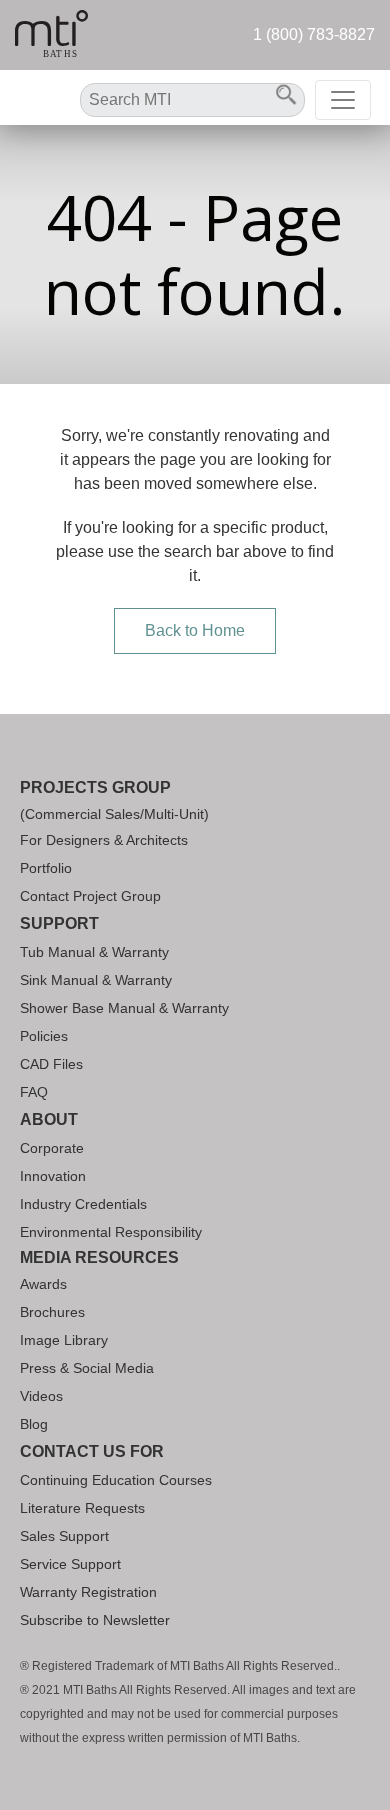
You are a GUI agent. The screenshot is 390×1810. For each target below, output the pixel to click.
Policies (44, 1036)
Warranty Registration (88, 1592)
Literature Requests (82, 1508)
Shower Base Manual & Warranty (124, 1008)
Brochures (52, 1312)
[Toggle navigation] (343, 100)
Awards (43, 1284)
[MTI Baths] (51, 35)
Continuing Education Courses (116, 1480)
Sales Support (64, 1536)
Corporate (52, 1148)
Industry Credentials (83, 1204)
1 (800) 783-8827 (314, 34)
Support (59, 923)
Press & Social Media (87, 1368)
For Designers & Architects (104, 840)
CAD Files (51, 1064)
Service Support (70, 1564)
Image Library (64, 1340)
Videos (41, 1396)
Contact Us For (92, 1451)
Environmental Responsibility (111, 1232)
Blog (34, 1424)
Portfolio (46, 868)
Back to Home (195, 630)
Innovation (53, 1176)
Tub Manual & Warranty (94, 952)
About (49, 1119)
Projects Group (95, 787)
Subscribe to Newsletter (95, 1620)
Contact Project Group (90, 896)
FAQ (34, 1092)
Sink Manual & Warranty (96, 980)
